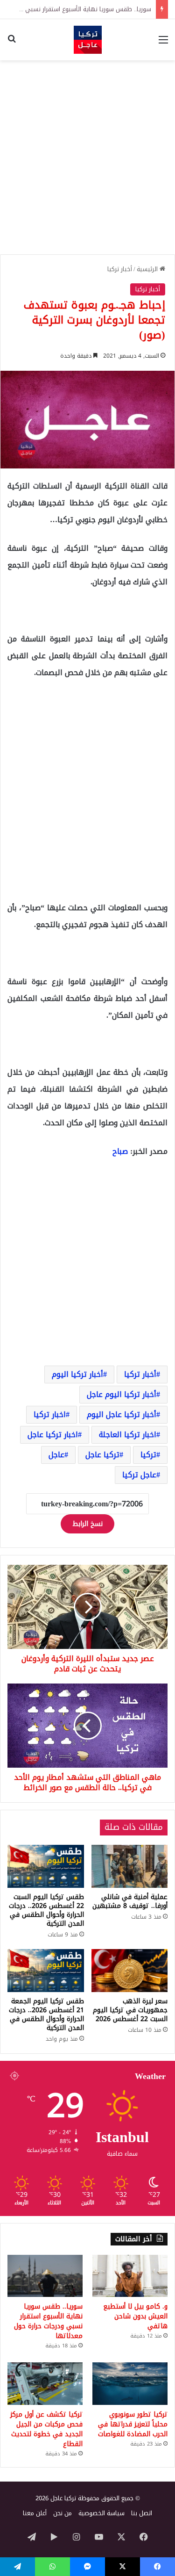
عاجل (56, 1455)
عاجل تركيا (139, 1475)
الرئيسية (148, 269)
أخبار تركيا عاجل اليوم (122, 1414)
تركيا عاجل (102, 1455)
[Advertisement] (87, 157)
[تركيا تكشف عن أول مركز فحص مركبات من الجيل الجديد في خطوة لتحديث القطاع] (45, 2384)
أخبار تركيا (120, 269)
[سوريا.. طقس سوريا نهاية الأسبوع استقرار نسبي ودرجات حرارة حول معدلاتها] (45, 2276)
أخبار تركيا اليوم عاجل (122, 1394)
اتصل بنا (142, 2513)
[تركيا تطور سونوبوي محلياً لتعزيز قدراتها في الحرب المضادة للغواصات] (130, 2384)
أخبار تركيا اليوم (77, 1374)
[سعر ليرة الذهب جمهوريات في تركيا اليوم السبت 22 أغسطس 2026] (130, 1971)
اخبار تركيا (50, 1414)
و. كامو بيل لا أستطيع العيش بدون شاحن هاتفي (135, 2316)
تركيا (148, 1455)
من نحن (63, 2513)
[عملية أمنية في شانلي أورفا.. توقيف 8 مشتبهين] (130, 1866)
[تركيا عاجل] (88, 40)
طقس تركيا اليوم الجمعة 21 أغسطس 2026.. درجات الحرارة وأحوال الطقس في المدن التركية (46, 2015)
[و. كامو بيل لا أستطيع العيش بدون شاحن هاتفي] (130, 2276)
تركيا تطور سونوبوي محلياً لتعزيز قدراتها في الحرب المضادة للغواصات (133, 2424)
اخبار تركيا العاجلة (128, 1435)
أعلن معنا (35, 2513)
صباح (120, 1151)
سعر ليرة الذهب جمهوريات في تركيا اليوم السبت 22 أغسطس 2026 (130, 2010)
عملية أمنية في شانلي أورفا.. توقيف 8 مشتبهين (130, 1901)
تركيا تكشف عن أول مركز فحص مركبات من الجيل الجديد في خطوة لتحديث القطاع (46, 2429)
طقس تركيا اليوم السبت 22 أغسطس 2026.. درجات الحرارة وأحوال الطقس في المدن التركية (46, 1910)
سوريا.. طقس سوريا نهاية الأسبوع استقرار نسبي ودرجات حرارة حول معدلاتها (48, 2321)
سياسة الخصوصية (101, 2513)
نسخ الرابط (87, 1524)
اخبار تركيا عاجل (53, 1435)
